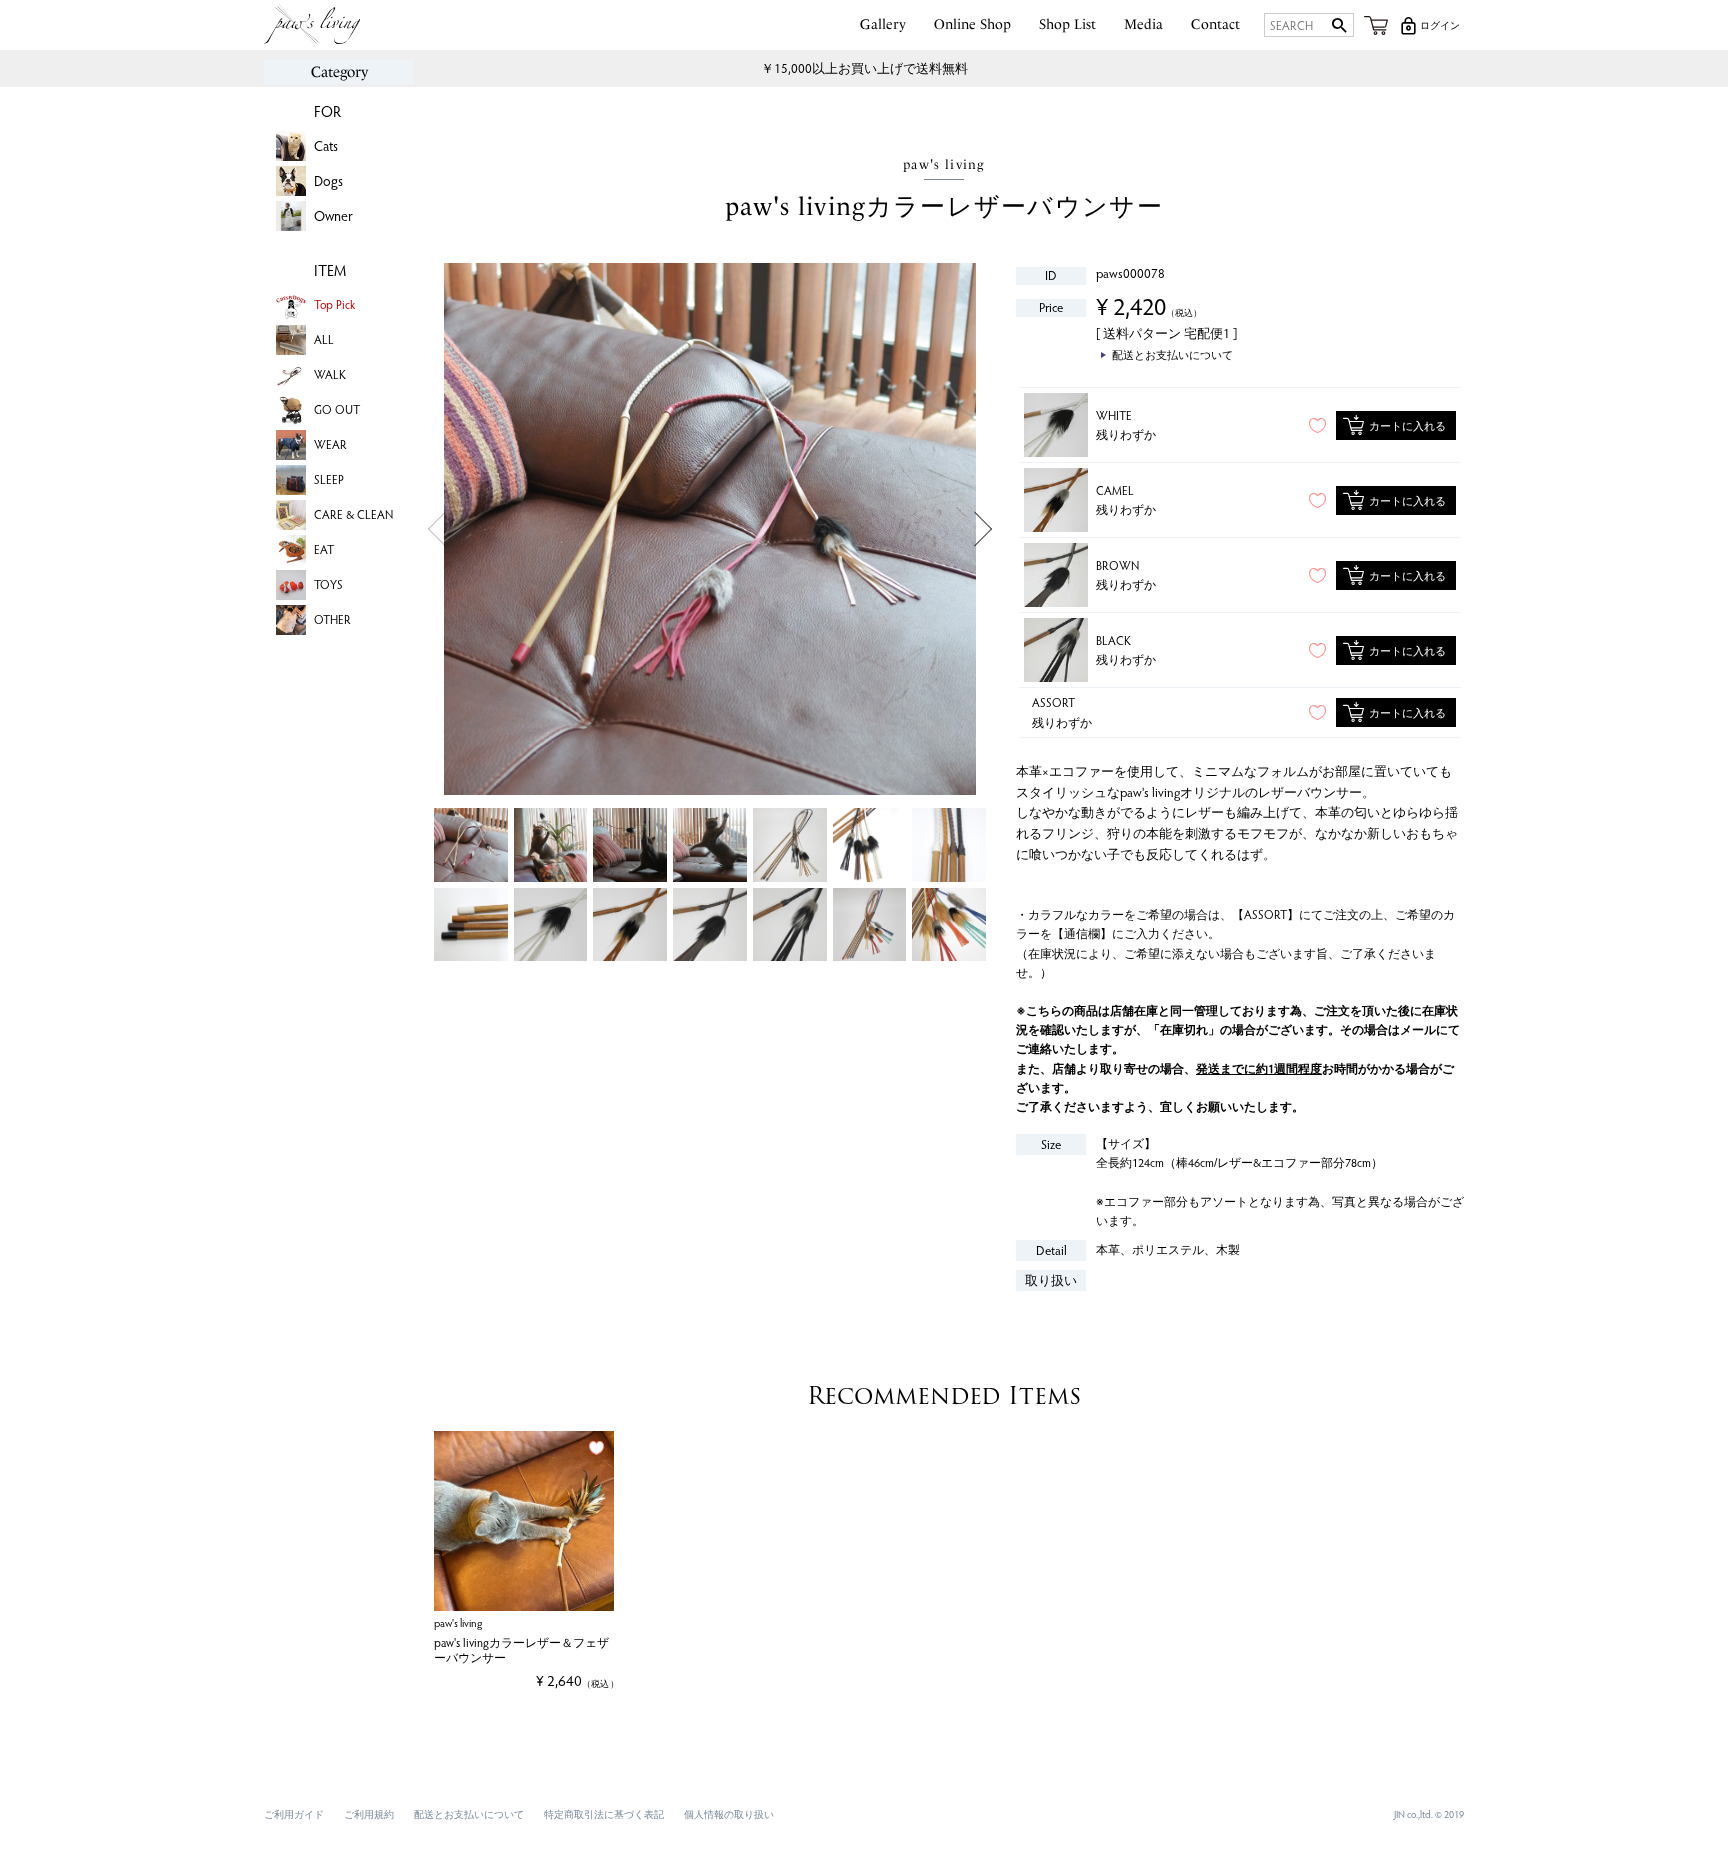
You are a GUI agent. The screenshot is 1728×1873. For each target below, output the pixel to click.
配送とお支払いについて (469, 1814)
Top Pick (334, 304)
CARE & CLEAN (353, 514)
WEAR (330, 444)
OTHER (332, 619)
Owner (333, 215)
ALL (324, 339)
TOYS (328, 584)
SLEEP (329, 479)
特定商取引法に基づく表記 (604, 1814)
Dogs (328, 180)
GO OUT (337, 409)
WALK (330, 374)
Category (339, 72)
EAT (324, 549)
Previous (436, 529)
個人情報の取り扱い (729, 1814)
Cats (326, 145)
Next (983, 529)
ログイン (1440, 25)
